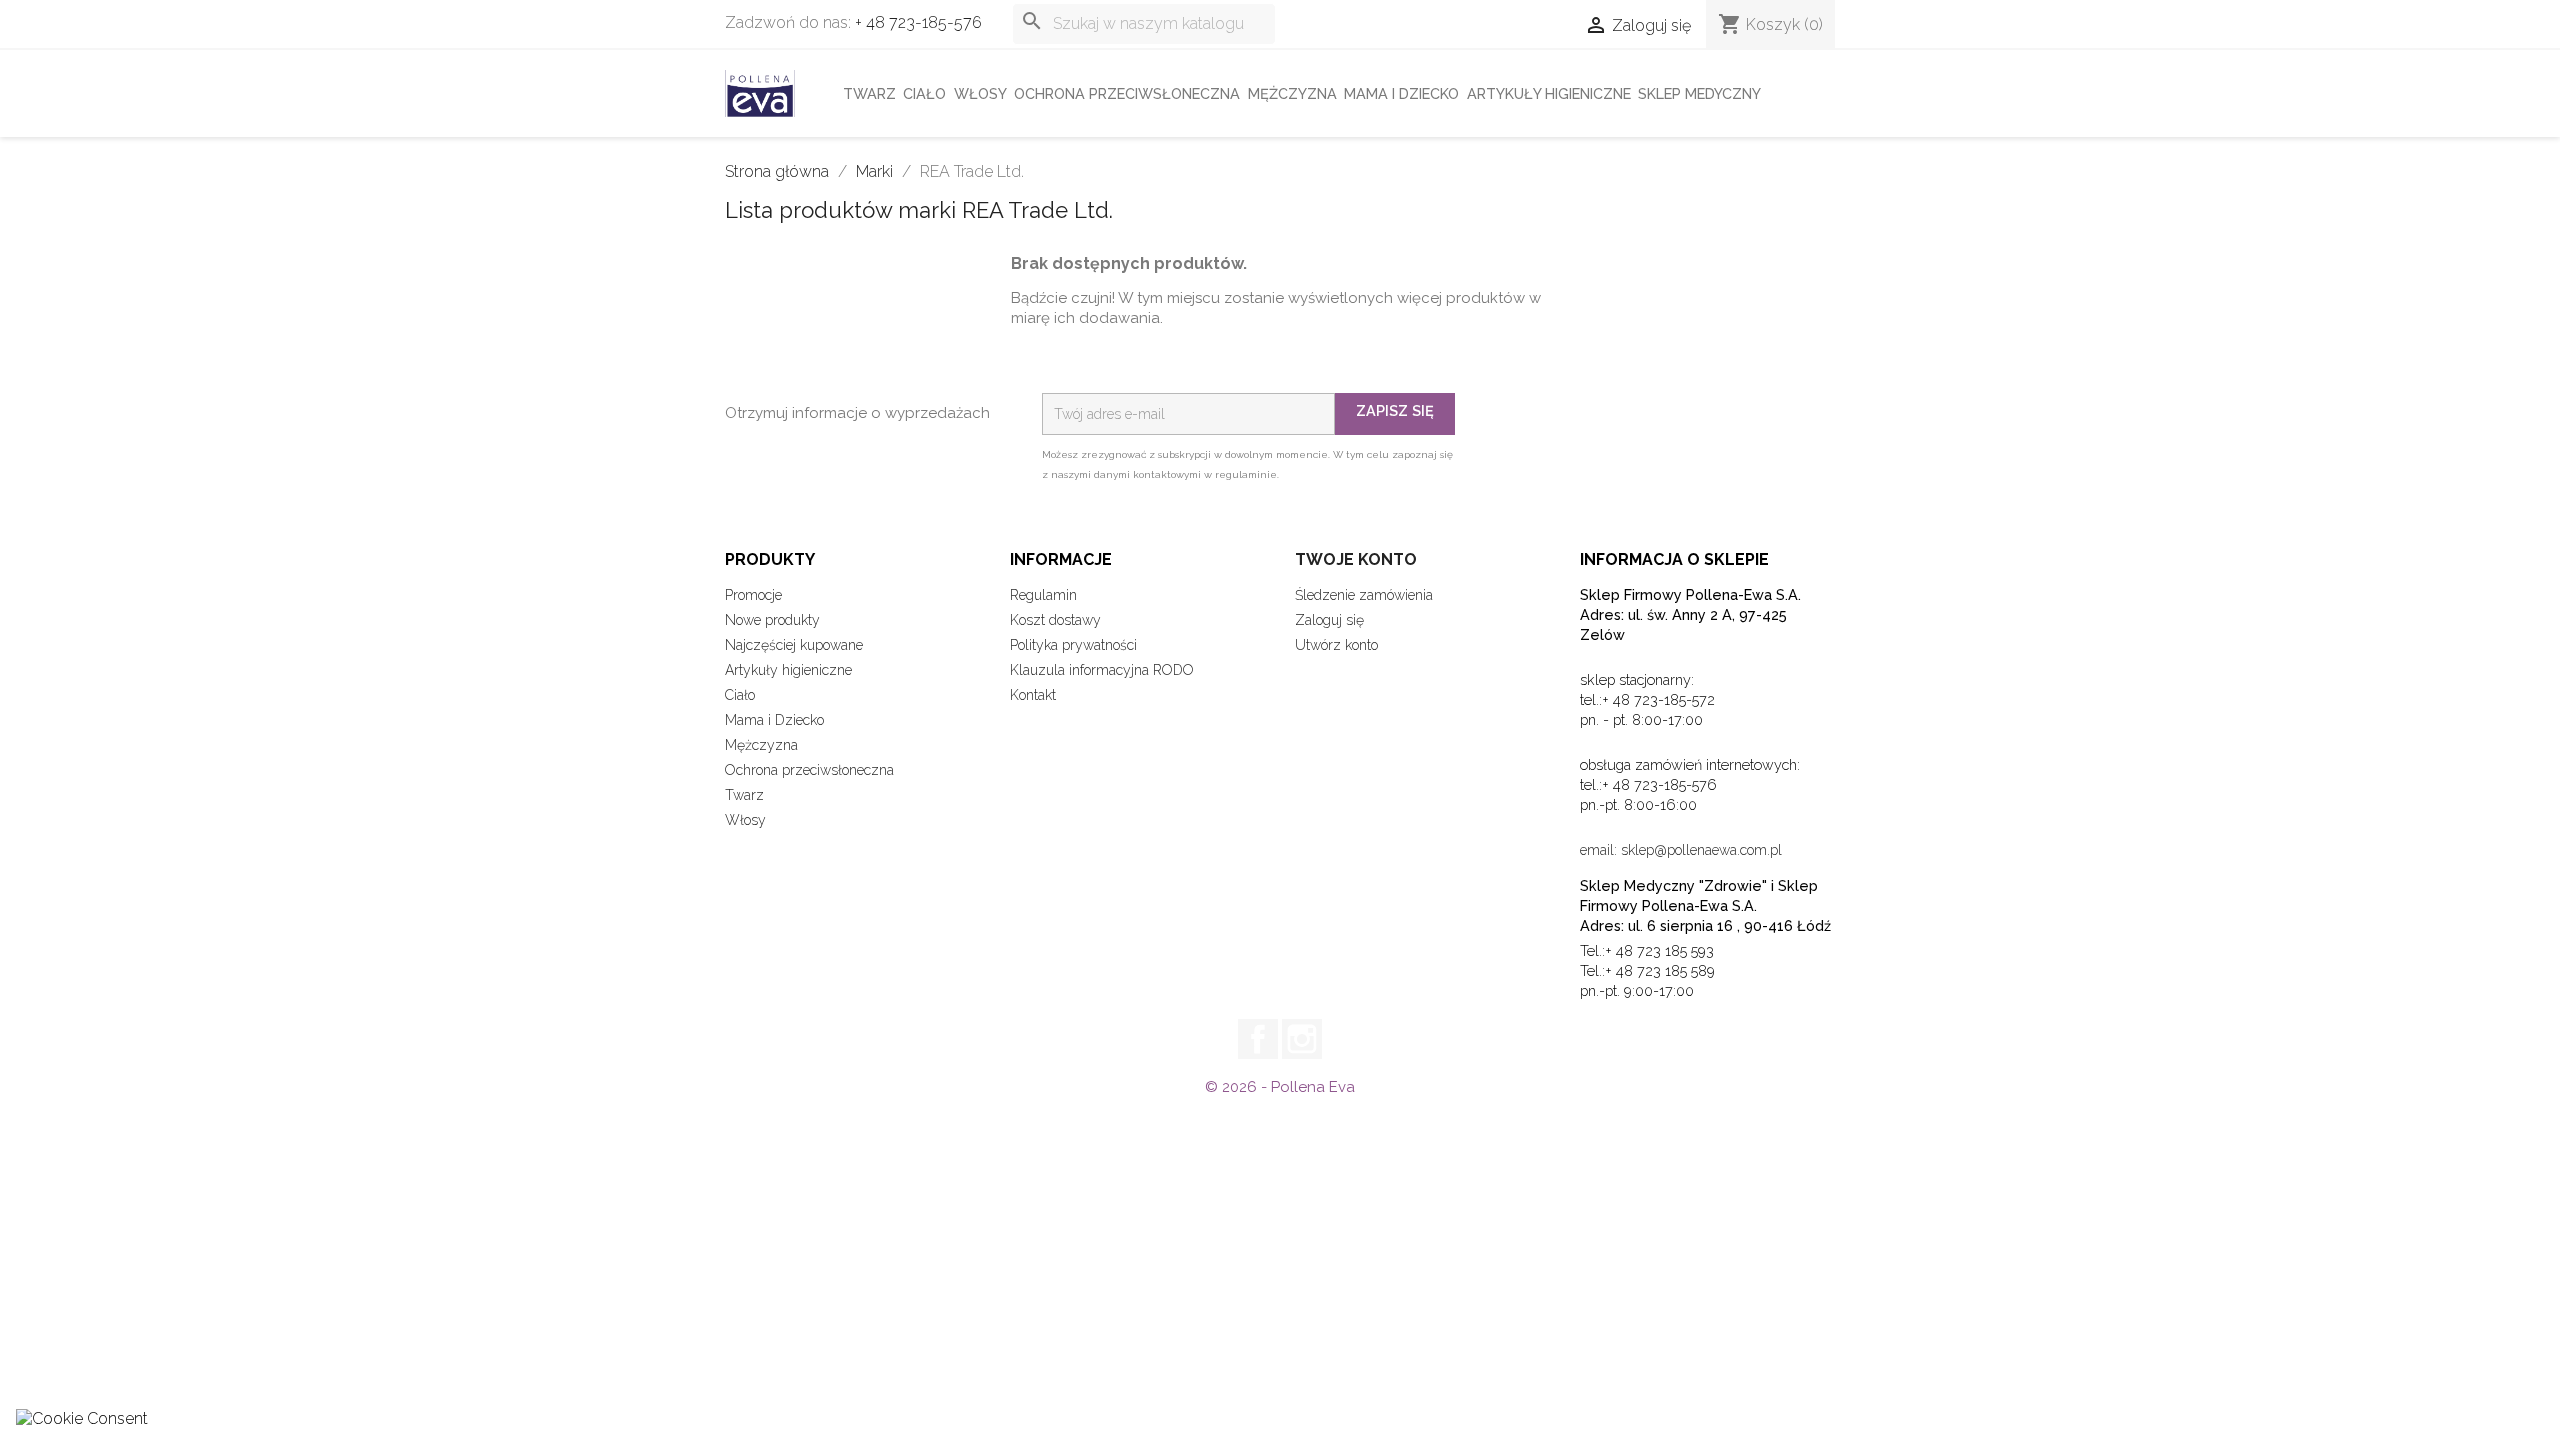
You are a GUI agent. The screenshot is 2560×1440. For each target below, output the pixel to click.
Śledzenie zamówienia (1364, 595)
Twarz (869, 93)
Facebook (1258, 1039)
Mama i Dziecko (1401, 93)
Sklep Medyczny (1699, 93)
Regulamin (1043, 595)
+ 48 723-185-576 (918, 22)
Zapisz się (1395, 410)
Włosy (980, 93)
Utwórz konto (1336, 645)
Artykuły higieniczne (1549, 93)
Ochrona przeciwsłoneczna (1127, 93)
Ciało (924, 93)
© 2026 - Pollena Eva (1280, 1087)
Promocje (753, 595)
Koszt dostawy (1055, 620)
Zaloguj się (1329, 620)
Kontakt (1033, 695)
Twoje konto (1356, 559)
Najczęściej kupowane (794, 645)
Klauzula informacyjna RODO (1102, 670)
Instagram (1302, 1039)
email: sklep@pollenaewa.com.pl (1681, 850)
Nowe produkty (772, 620)
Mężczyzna (1292, 93)
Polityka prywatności (1073, 645)
